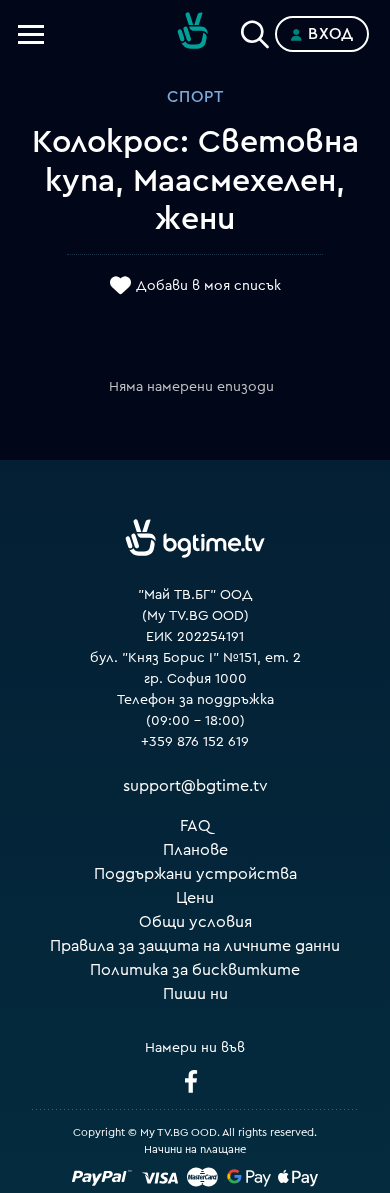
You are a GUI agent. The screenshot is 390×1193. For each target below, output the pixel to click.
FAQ (195, 826)
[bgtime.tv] (195, 538)
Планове (195, 850)
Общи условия (195, 922)
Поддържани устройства (195, 874)
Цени (195, 898)
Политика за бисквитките (195, 970)
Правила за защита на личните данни (195, 946)
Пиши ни (195, 994)
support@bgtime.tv (195, 786)
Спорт (195, 97)
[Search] (255, 30)
